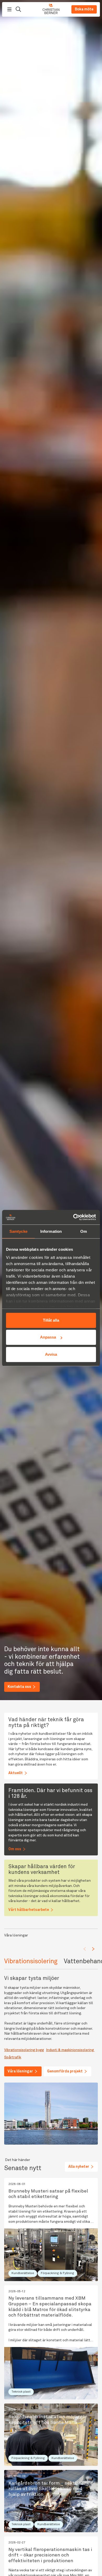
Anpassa (48, 1337)
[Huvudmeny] (9, 9)
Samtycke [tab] (18, 1231)
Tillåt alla (51, 1320)
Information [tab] (51, 1231)
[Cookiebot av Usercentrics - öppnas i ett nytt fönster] (73, 1217)
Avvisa (51, 1354)
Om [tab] (84, 1231)
